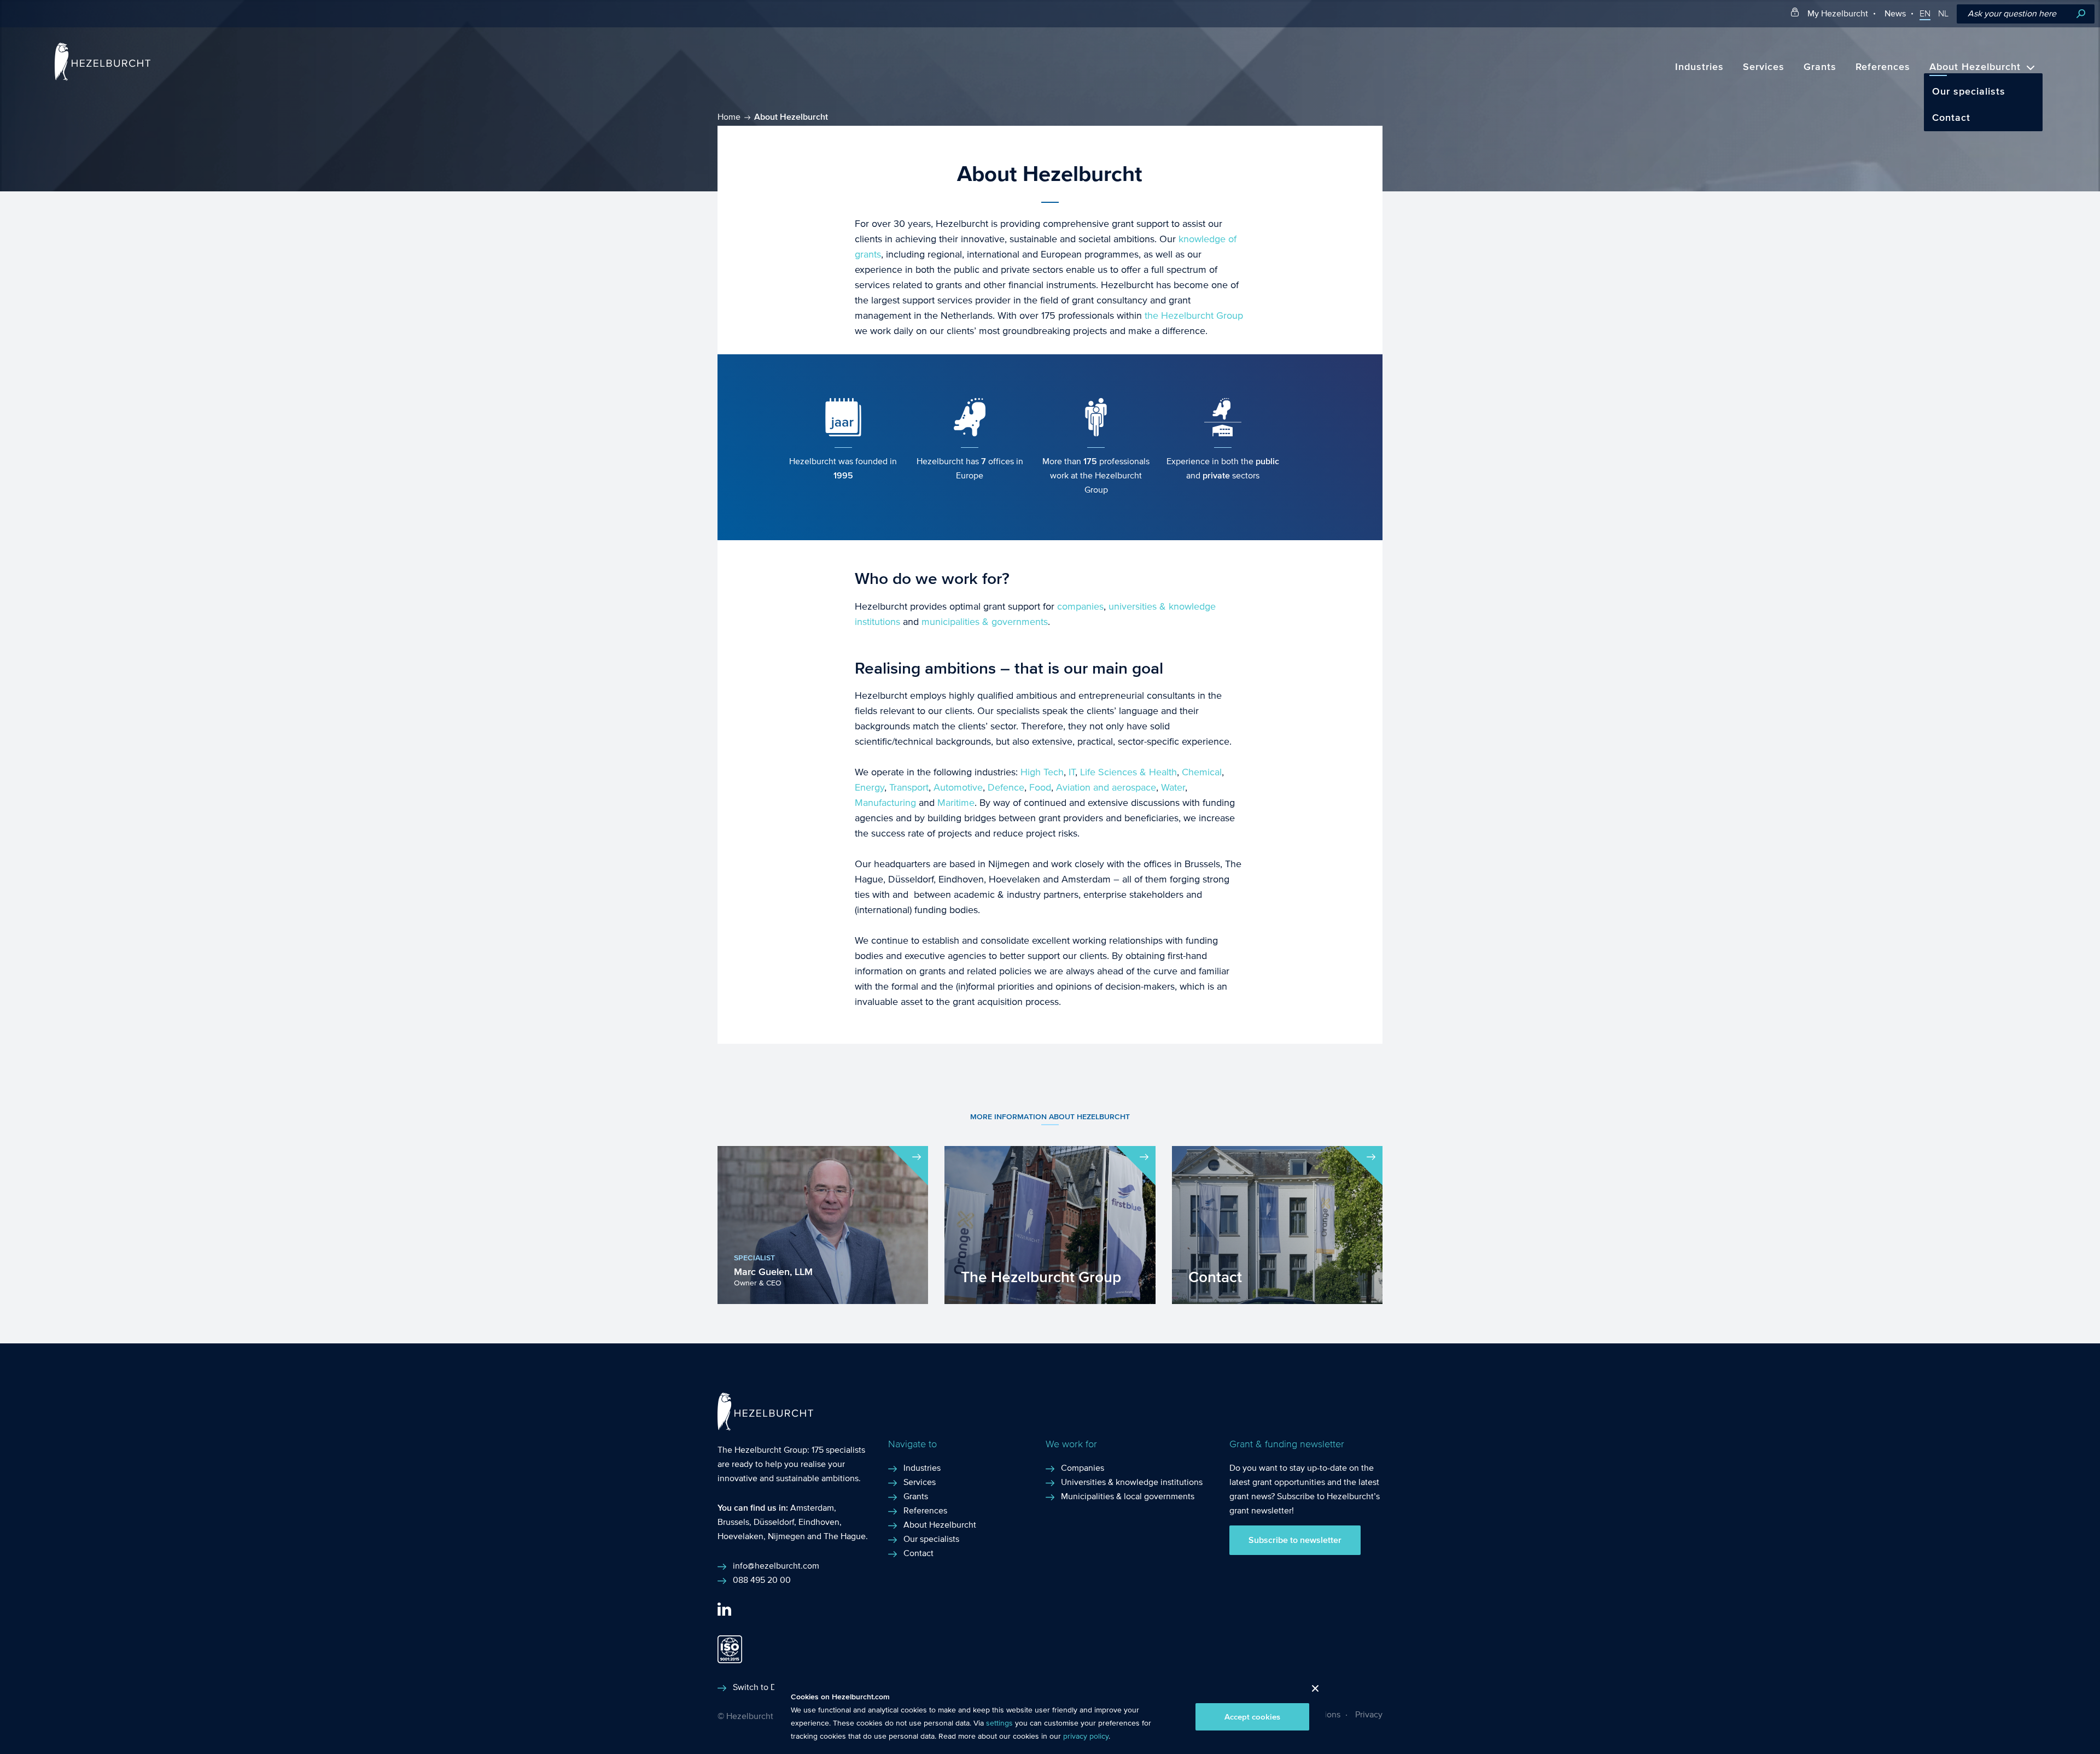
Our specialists (1969, 92)
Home (729, 117)
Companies (1083, 1468)
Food (1040, 788)
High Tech (1042, 772)
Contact (1951, 118)
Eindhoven (819, 1522)
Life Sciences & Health (1128, 772)
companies (1080, 607)
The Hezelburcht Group (762, 1450)
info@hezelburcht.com (776, 1566)
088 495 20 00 (762, 1580)
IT (1072, 772)
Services (1764, 67)
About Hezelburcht (1975, 67)
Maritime (956, 803)
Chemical (1202, 772)
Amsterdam (812, 1508)
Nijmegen (786, 1536)
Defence (1006, 788)
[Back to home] (103, 78)
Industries (1699, 67)
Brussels (733, 1522)
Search (2081, 14)
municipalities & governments (985, 622)
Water (1173, 788)
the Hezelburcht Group (1194, 316)
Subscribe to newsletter (1295, 1540)
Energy (870, 788)
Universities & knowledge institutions (1132, 1482)
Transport (909, 788)
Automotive (958, 788)
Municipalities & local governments (1128, 1496)
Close (1311, 1691)
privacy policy (1086, 1737)
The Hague (845, 1536)
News (1895, 13)
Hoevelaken (740, 1536)
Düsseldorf (774, 1522)
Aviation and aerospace (1106, 788)
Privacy (1369, 1714)
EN (1925, 14)
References (1883, 67)
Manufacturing (885, 803)
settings (999, 1723)
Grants (1820, 67)
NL (1943, 14)
